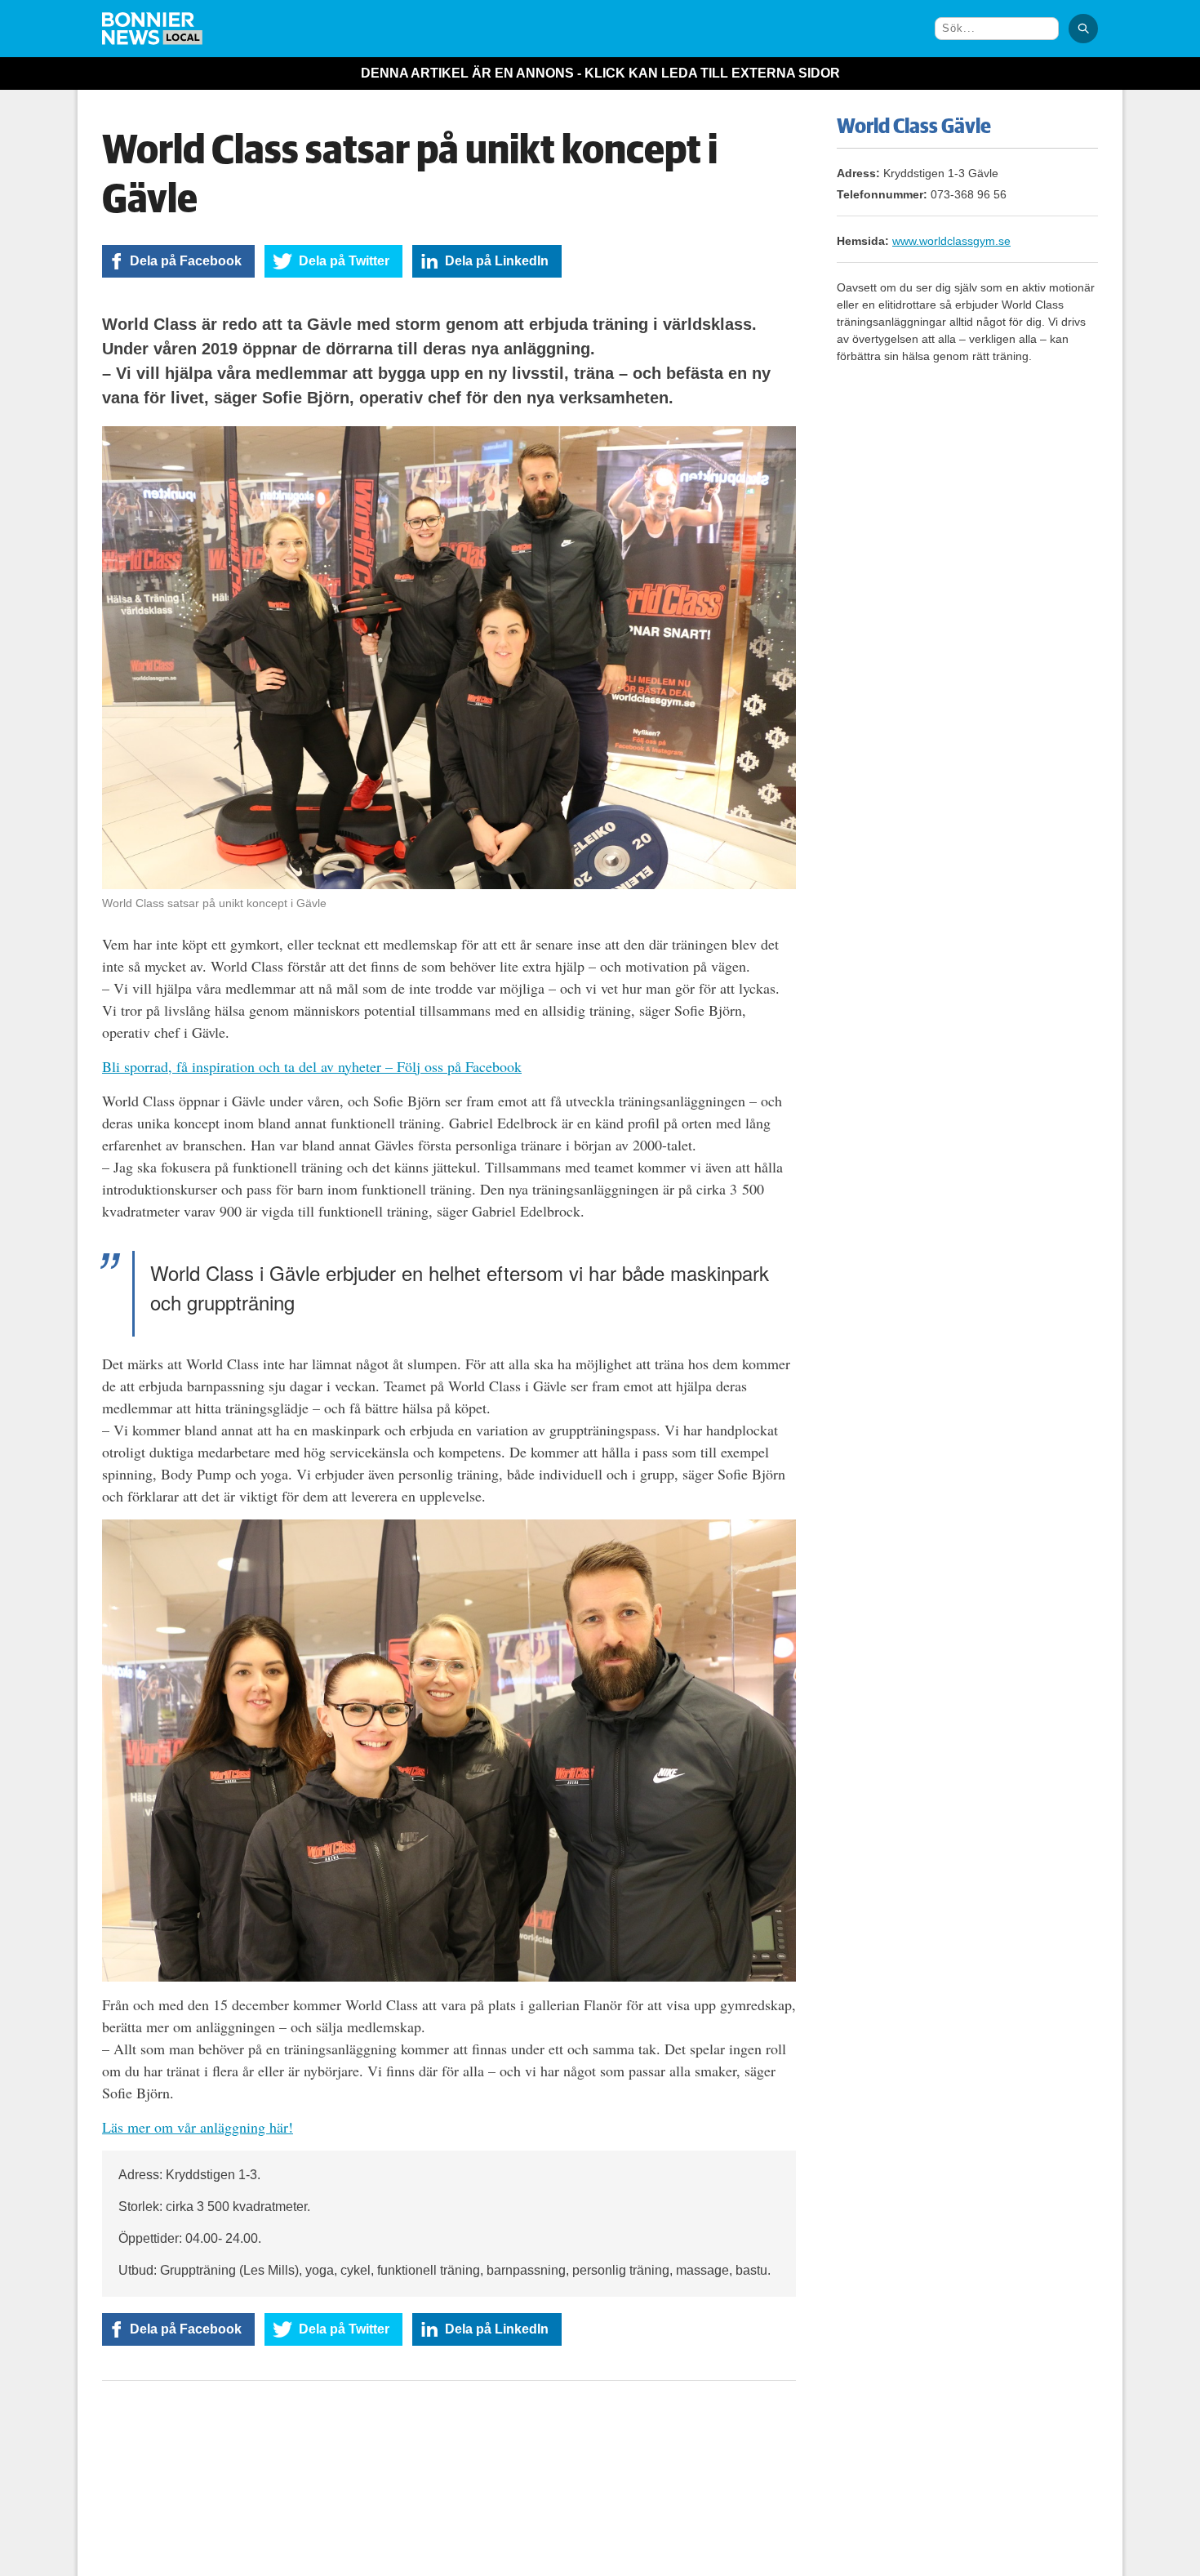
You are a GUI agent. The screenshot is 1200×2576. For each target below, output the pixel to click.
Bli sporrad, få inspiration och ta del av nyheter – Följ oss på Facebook (312, 1066)
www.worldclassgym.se (951, 241)
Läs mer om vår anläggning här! (198, 2127)
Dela (186, 261)
